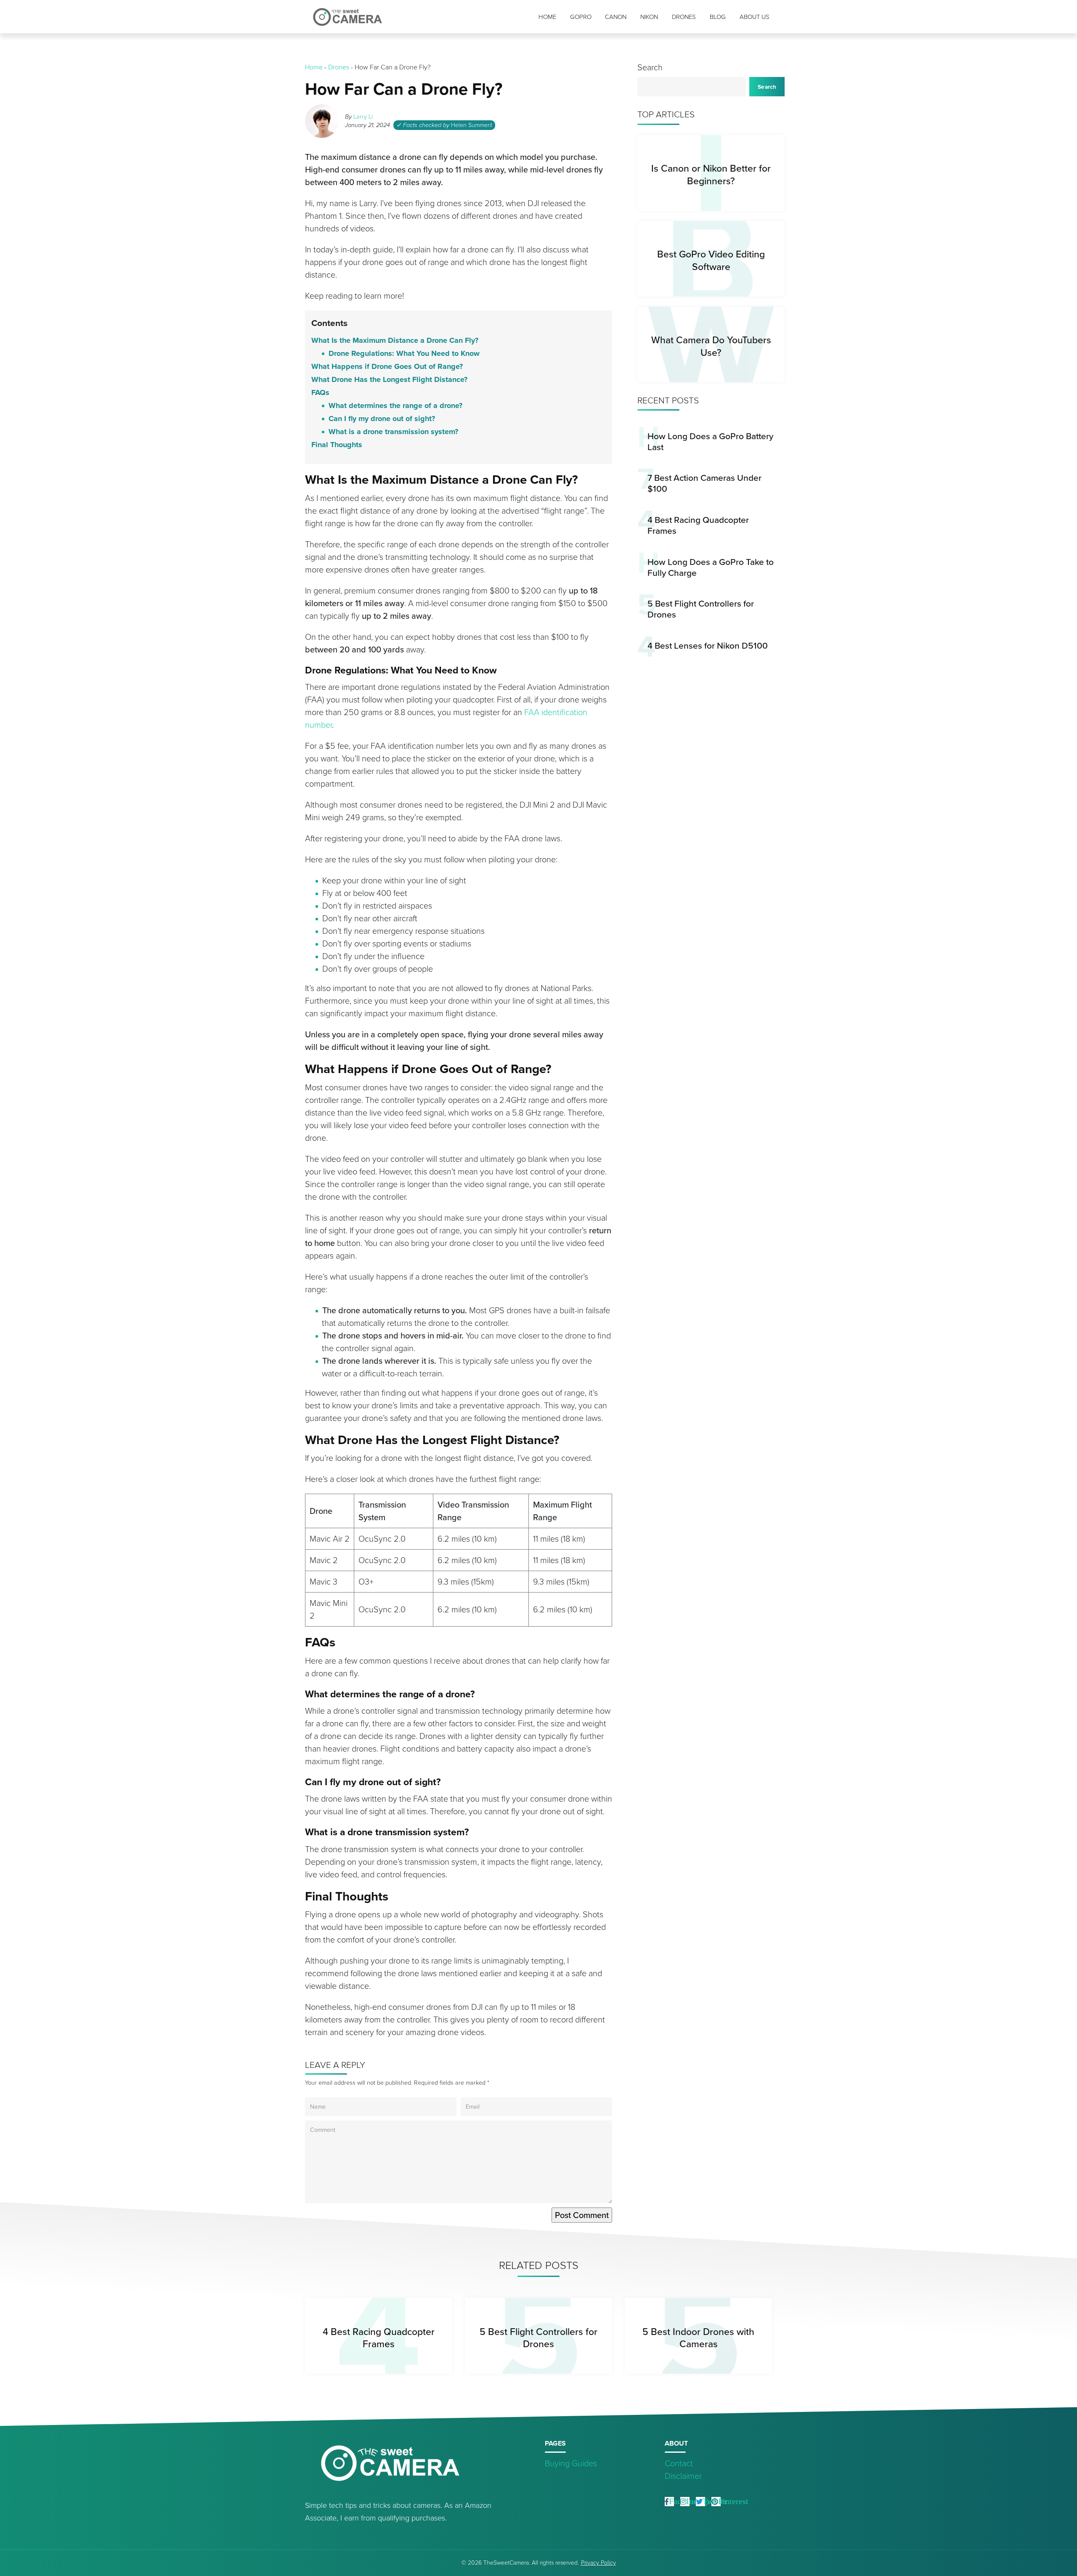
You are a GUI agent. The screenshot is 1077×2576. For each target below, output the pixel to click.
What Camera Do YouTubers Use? (711, 346)
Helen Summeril (472, 125)
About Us (755, 17)
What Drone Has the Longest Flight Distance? (389, 379)
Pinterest (733, 2501)
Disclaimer (683, 2476)
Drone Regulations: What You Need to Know (405, 353)
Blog (718, 17)
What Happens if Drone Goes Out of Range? (387, 366)
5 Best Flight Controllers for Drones (701, 609)
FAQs (320, 392)
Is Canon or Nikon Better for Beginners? (711, 174)
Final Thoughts (337, 445)
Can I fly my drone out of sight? (382, 419)
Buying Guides (571, 2463)
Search (650, 67)
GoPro (581, 17)
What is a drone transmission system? (393, 432)
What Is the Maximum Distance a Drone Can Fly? (395, 340)
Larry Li (363, 117)
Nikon (649, 17)
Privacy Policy (598, 2563)
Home (547, 17)
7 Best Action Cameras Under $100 (704, 483)
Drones (684, 17)
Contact (679, 2463)
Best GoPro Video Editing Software (711, 260)
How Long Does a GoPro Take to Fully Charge (711, 567)
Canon (616, 17)
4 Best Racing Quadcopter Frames (698, 525)
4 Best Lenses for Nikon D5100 (708, 645)
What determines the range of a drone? (395, 405)
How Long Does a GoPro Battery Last (710, 441)
